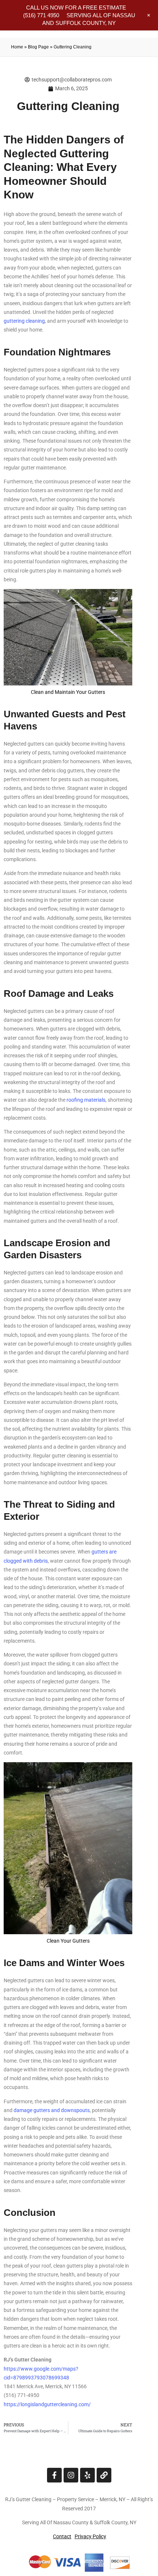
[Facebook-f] (54, 2475)
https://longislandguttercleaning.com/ (47, 2404)
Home (17, 47)
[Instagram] (71, 2475)
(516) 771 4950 (41, 15)
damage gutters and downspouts (52, 2110)
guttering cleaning (24, 321)
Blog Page (38, 47)
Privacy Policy (90, 2536)
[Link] (104, 2475)
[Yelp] (87, 2475)
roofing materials (86, 1100)
